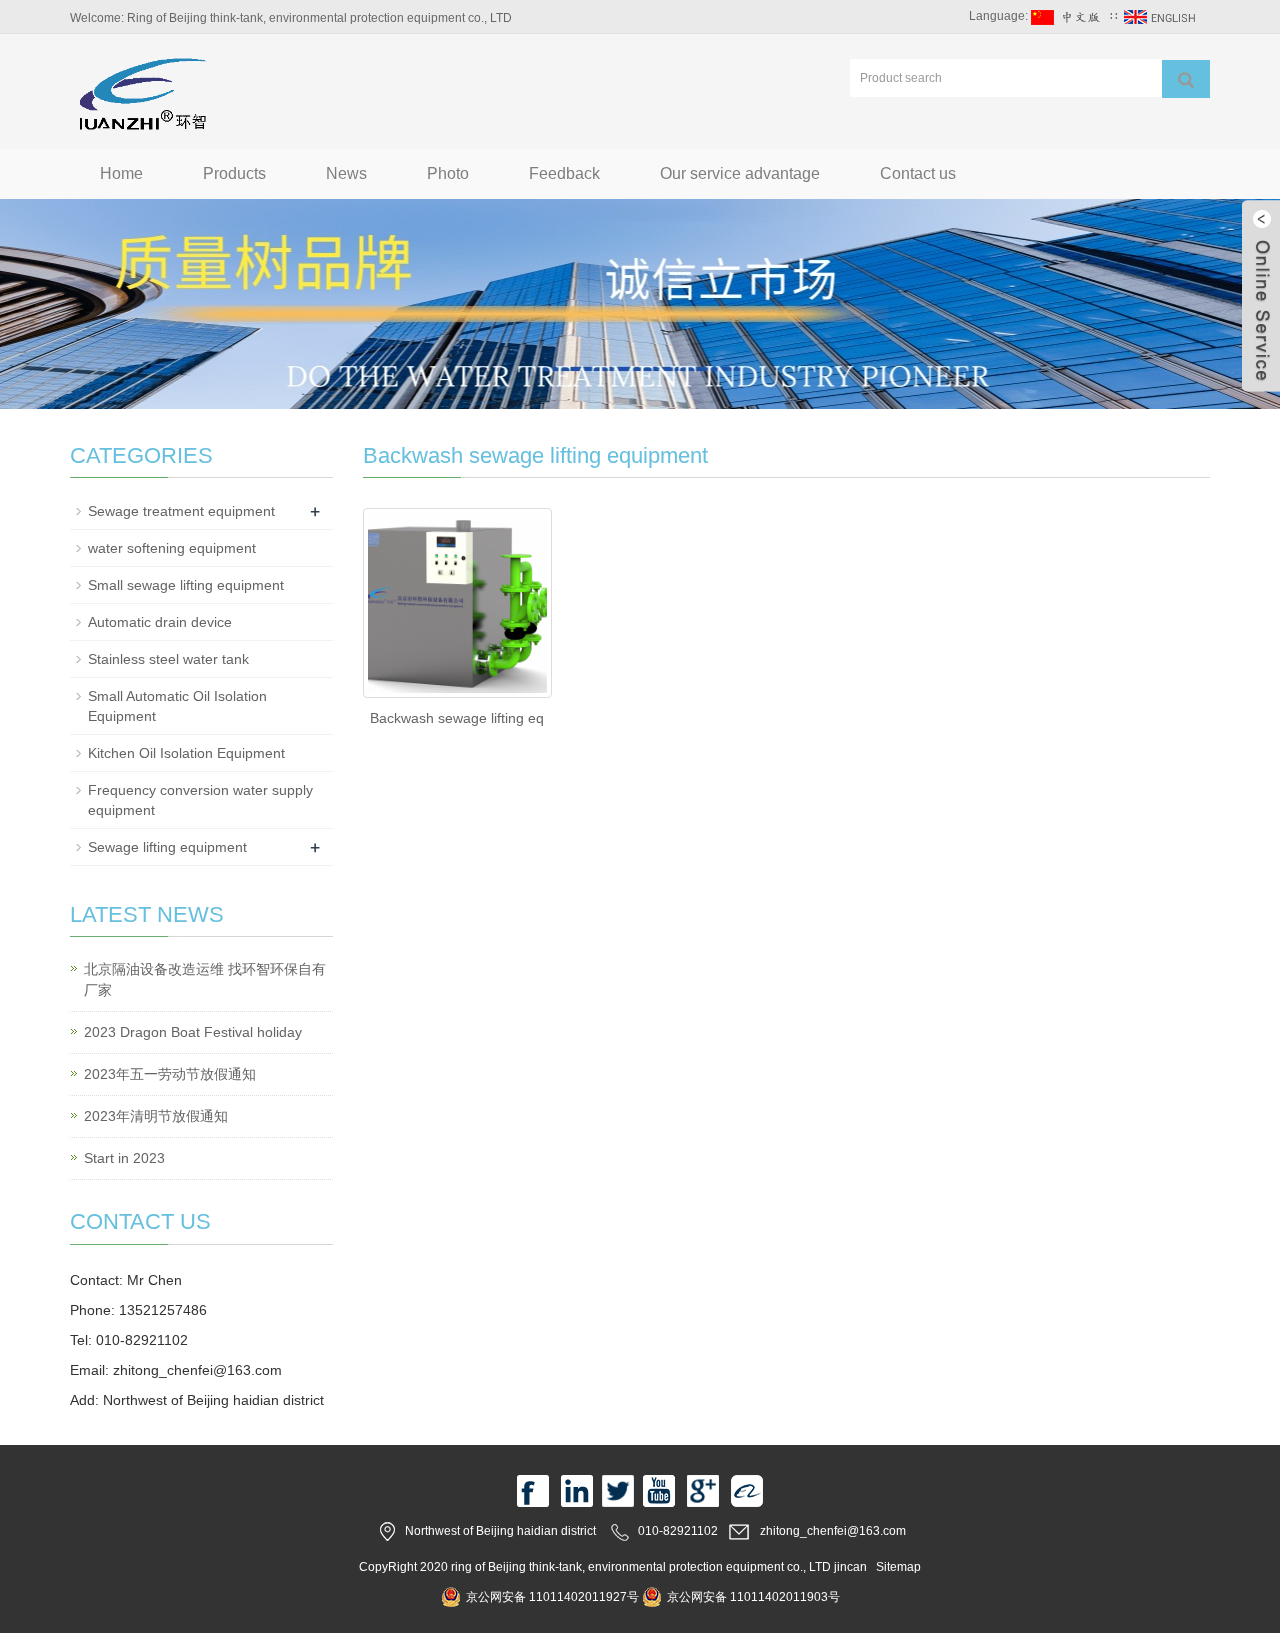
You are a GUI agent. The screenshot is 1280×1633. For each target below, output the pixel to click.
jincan (850, 1567)
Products (234, 173)
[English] (1162, 16)
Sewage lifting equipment (167, 847)
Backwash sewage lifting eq (457, 718)
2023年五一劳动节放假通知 (170, 1074)
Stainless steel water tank (168, 659)
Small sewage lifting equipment (186, 585)
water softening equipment (172, 548)
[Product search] (1186, 79)
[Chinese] (1069, 16)
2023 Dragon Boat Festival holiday (193, 1032)
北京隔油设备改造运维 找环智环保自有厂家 (205, 979)
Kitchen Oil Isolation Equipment (186, 753)
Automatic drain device (160, 622)
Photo (448, 173)
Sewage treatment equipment (181, 511)
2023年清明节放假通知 (156, 1116)
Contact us (918, 173)
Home (121, 173)
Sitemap (898, 1567)
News (346, 173)
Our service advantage (740, 173)
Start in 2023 (124, 1158)
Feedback (564, 173)
